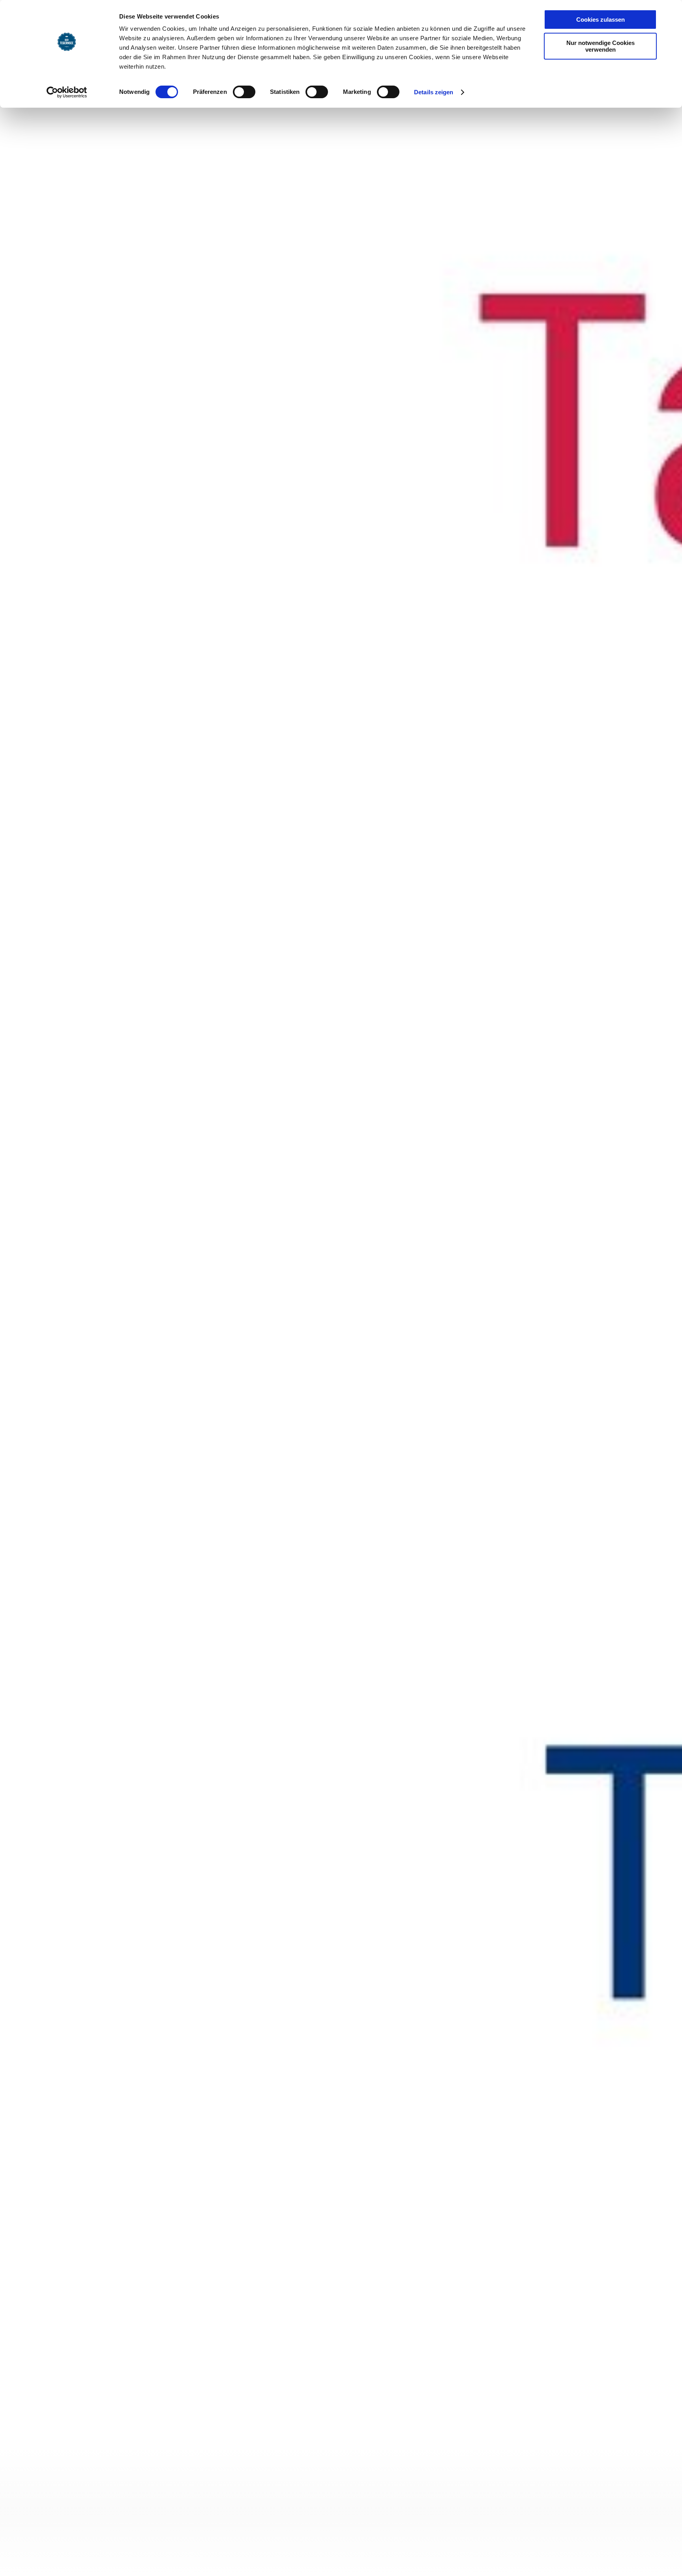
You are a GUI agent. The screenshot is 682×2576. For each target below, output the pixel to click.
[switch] (244, 92)
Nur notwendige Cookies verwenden (600, 46)
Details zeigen (434, 92)
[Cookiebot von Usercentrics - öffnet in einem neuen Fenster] (67, 92)
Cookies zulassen (600, 20)
